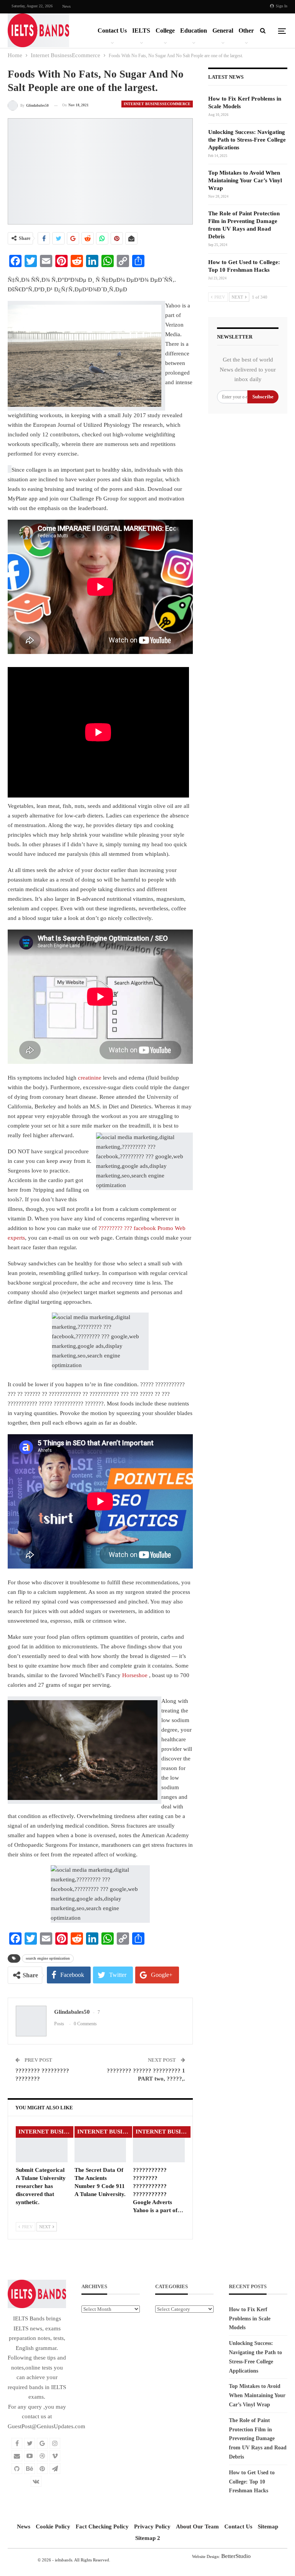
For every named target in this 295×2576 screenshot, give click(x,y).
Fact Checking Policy (102, 2526)
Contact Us (112, 31)
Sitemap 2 (148, 2538)
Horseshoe (135, 1675)
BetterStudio (236, 2556)
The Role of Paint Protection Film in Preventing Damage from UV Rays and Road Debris (258, 2439)
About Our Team (197, 2526)
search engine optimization (48, 1958)
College (165, 31)
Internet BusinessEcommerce (157, 104)
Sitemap (268, 2526)
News (66, 6)
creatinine (90, 1078)
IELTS (141, 31)
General (223, 31)
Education (194, 31)
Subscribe (263, 397)
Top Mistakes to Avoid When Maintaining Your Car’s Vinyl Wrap (245, 180)
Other (246, 31)
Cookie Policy (53, 2526)
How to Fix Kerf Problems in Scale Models (250, 2319)
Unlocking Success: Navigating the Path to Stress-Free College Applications (247, 140)
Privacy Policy (152, 2526)
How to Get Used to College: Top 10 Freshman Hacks (252, 2482)
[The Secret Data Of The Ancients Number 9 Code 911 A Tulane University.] (100, 2144)
